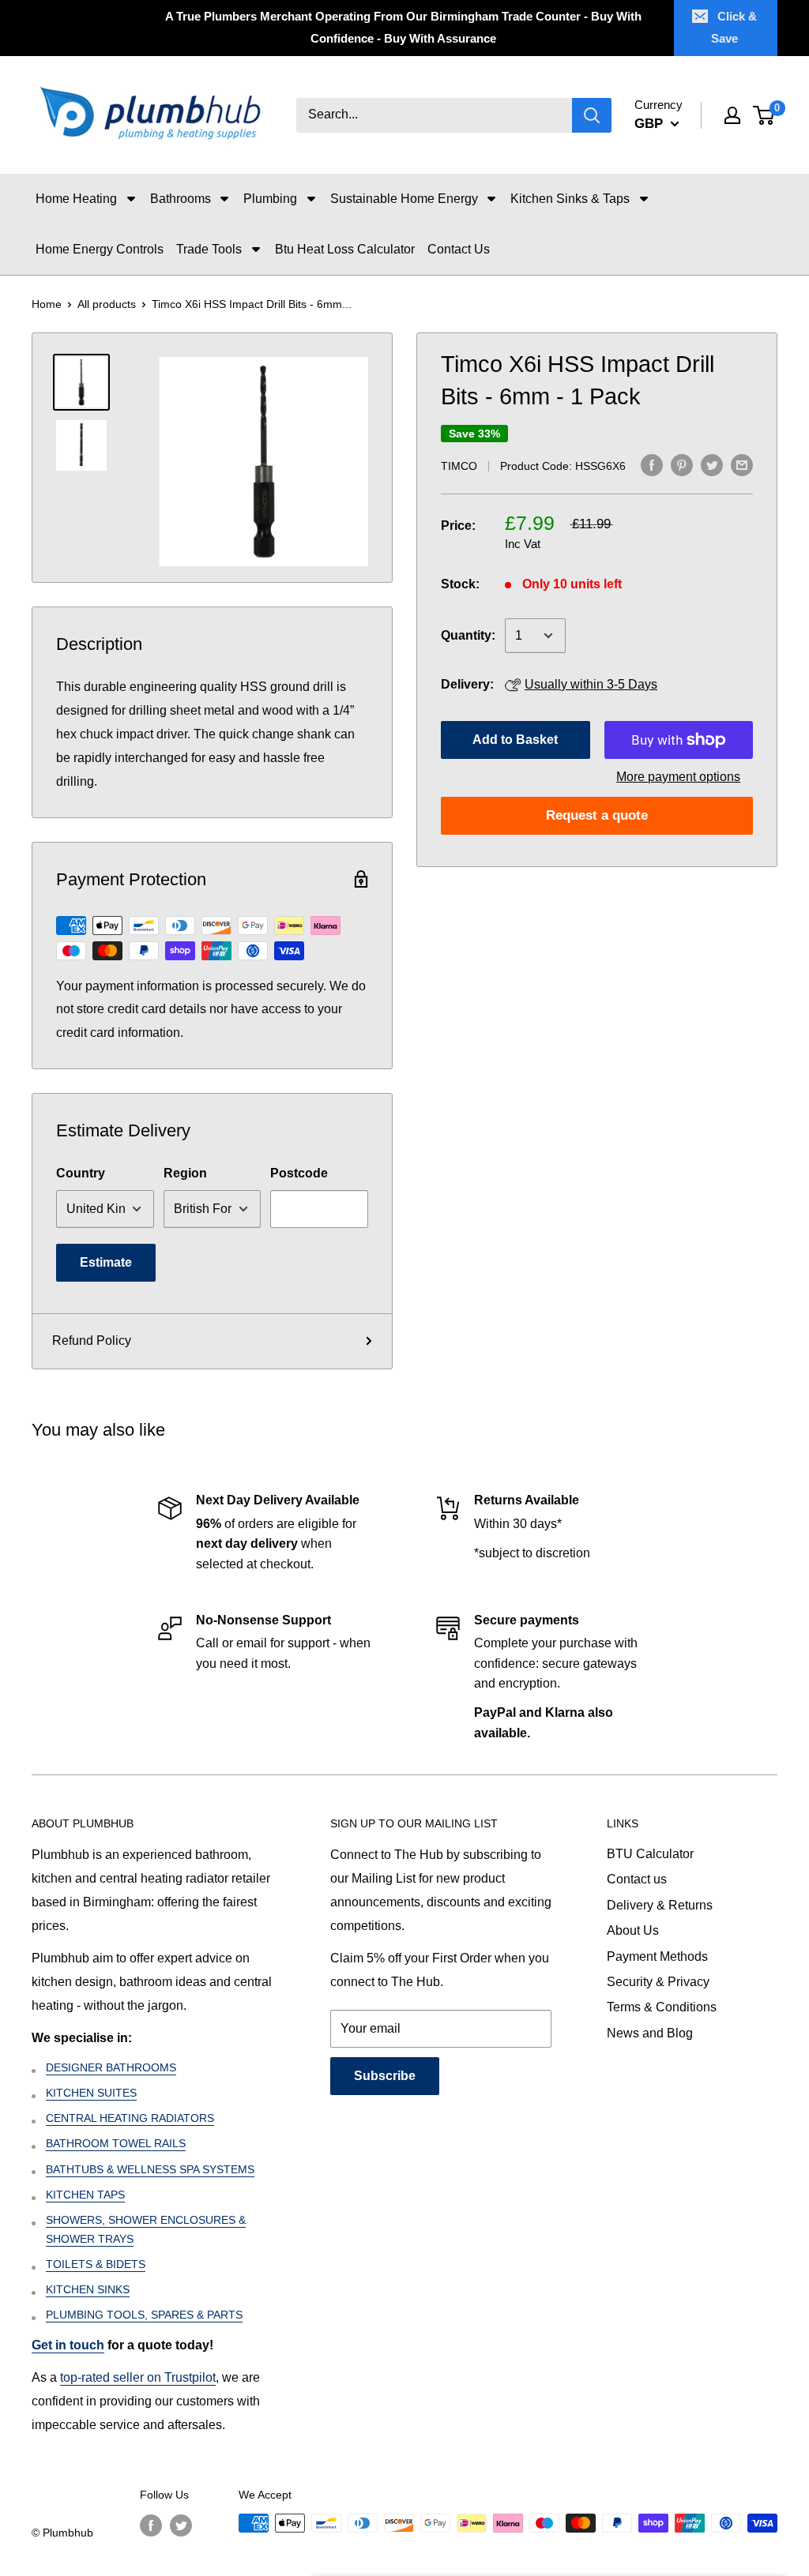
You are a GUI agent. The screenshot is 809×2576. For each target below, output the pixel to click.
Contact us (637, 1879)
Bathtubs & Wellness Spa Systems (150, 2169)
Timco (459, 466)
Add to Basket (515, 740)
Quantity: (468, 635)
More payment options (678, 777)
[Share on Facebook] (652, 464)
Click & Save (734, 27)
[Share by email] (742, 464)
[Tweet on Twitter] (712, 464)
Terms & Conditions (662, 2007)
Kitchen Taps (85, 2195)
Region (185, 1173)
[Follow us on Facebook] (151, 2525)
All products (107, 304)
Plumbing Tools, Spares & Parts (144, 2315)
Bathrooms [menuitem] (181, 199)
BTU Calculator (650, 1854)
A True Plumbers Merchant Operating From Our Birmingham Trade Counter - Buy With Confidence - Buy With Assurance (403, 27)
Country (81, 1173)
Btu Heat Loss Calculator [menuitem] (345, 249)
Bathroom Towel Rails (116, 2143)
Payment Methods (657, 1956)
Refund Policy (92, 1341)
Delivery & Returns (660, 1905)
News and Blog (650, 2033)
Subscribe (385, 2076)
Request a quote (597, 815)
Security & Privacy (658, 1982)
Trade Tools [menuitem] (209, 249)
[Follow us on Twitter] (181, 2525)
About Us (633, 1930)
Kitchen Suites (91, 2093)
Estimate (106, 1262)
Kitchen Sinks (88, 2289)
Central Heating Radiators (130, 2118)
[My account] (732, 115)
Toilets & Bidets (96, 2264)
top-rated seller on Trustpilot (138, 2377)
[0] (764, 115)
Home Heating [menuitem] (76, 199)
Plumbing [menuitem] (270, 199)
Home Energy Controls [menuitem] (100, 249)
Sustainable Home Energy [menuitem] (404, 199)
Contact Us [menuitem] (459, 249)
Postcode (299, 1173)
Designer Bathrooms (111, 2067)
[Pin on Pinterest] (682, 464)
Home (47, 304)
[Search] (592, 115)
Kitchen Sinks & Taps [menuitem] (570, 199)
